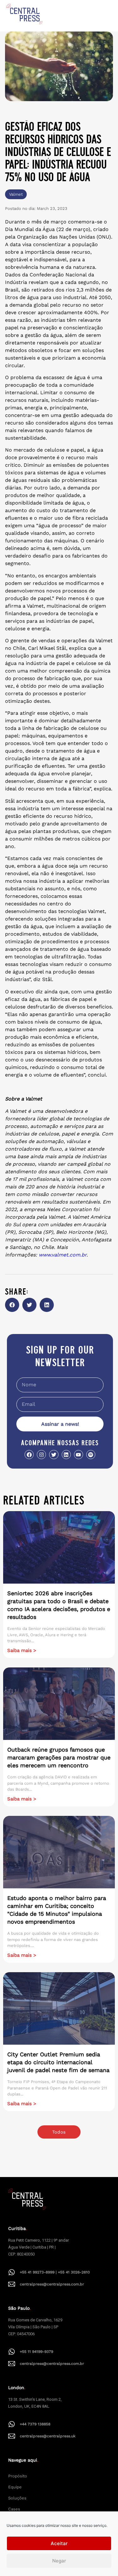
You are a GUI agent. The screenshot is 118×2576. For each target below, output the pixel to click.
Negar (59, 2561)
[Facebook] (29, 1455)
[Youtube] (79, 1455)
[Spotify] (91, 1455)
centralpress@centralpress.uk (48, 2436)
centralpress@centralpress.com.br (52, 2284)
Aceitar (59, 2543)
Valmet (16, 194)
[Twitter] (54, 1455)
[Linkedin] (66, 1455)
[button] (12, 1305)
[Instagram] (41, 1455)
